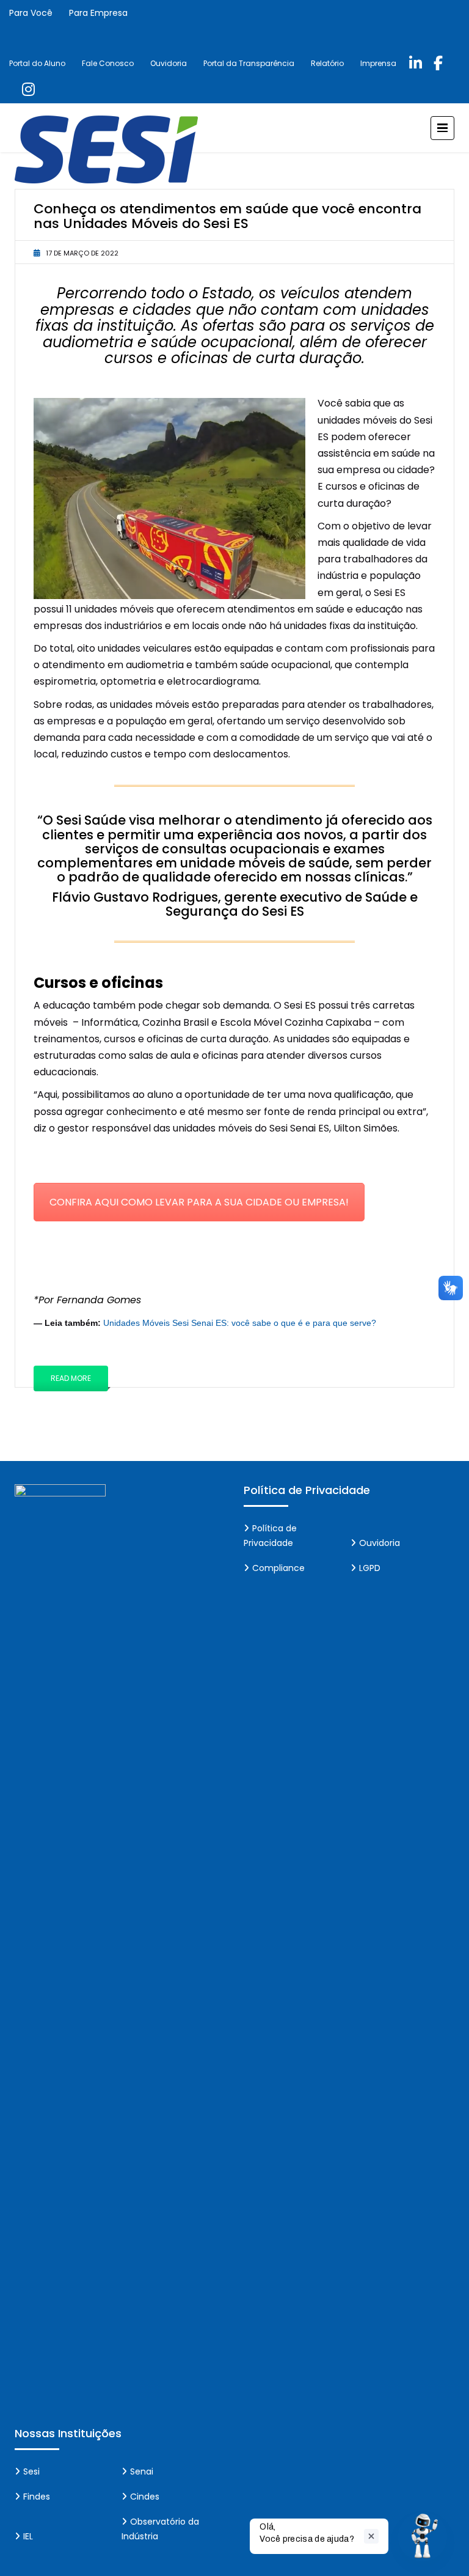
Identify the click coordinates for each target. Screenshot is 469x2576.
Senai (142, 2471)
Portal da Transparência (249, 63)
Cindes (145, 2497)
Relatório (327, 63)
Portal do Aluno (37, 63)
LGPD (370, 1568)
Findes (37, 2497)
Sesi (31, 2471)
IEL (28, 2536)
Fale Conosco (108, 63)
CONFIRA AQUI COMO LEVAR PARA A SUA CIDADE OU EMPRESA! (199, 1202)
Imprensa (378, 63)
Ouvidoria (169, 63)
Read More (71, 1378)
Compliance (278, 1568)
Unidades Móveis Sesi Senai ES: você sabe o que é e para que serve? (240, 1323)
